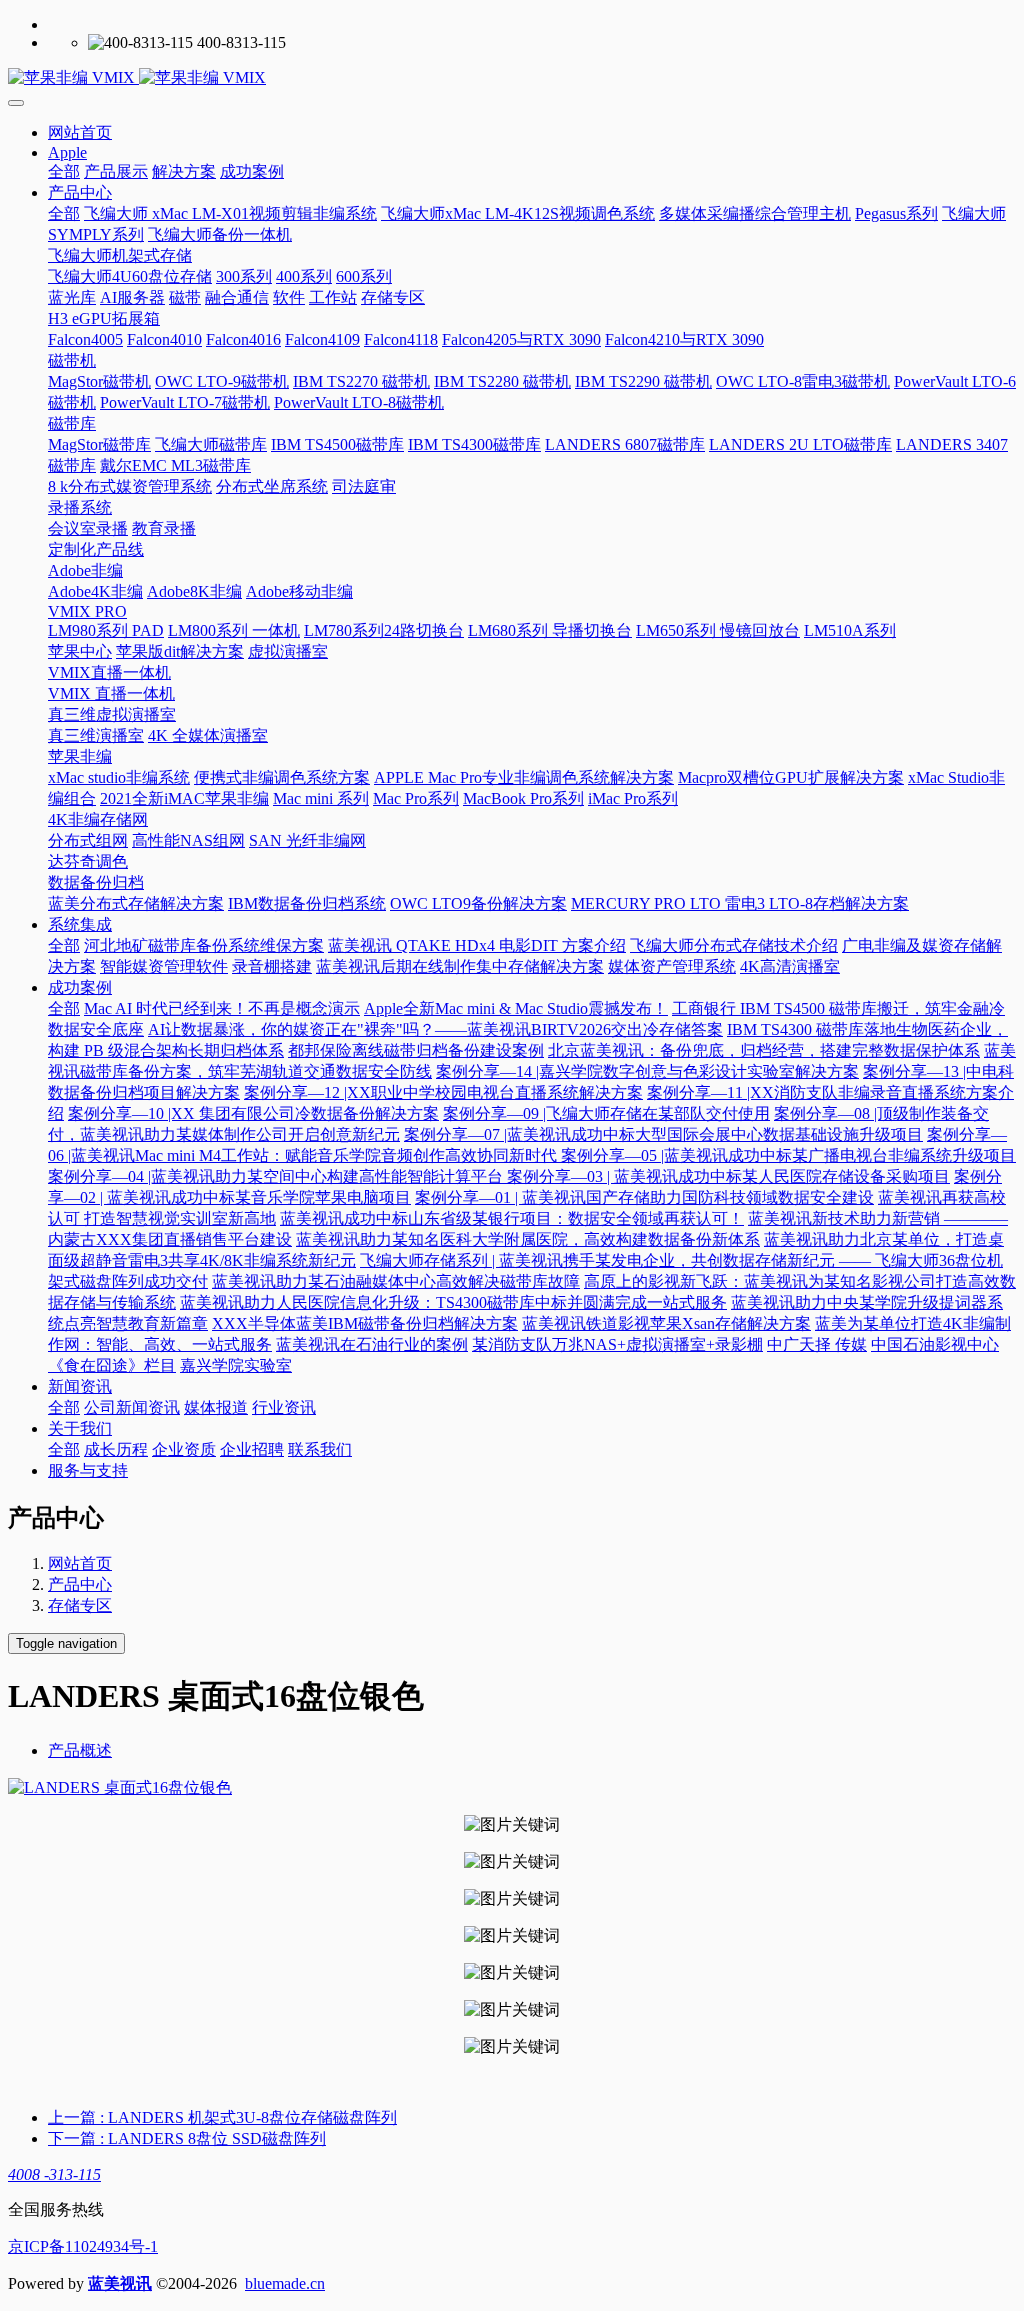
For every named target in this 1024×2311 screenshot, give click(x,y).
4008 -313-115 (54, 2174)
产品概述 (80, 1750)
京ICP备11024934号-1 (83, 2246)
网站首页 (80, 132)
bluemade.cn (285, 2283)
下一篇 (187, 2138)
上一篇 (222, 2117)
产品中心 (80, 1584)
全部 (64, 171)
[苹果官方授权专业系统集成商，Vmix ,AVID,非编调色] (512, 78)
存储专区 (80, 1605)
